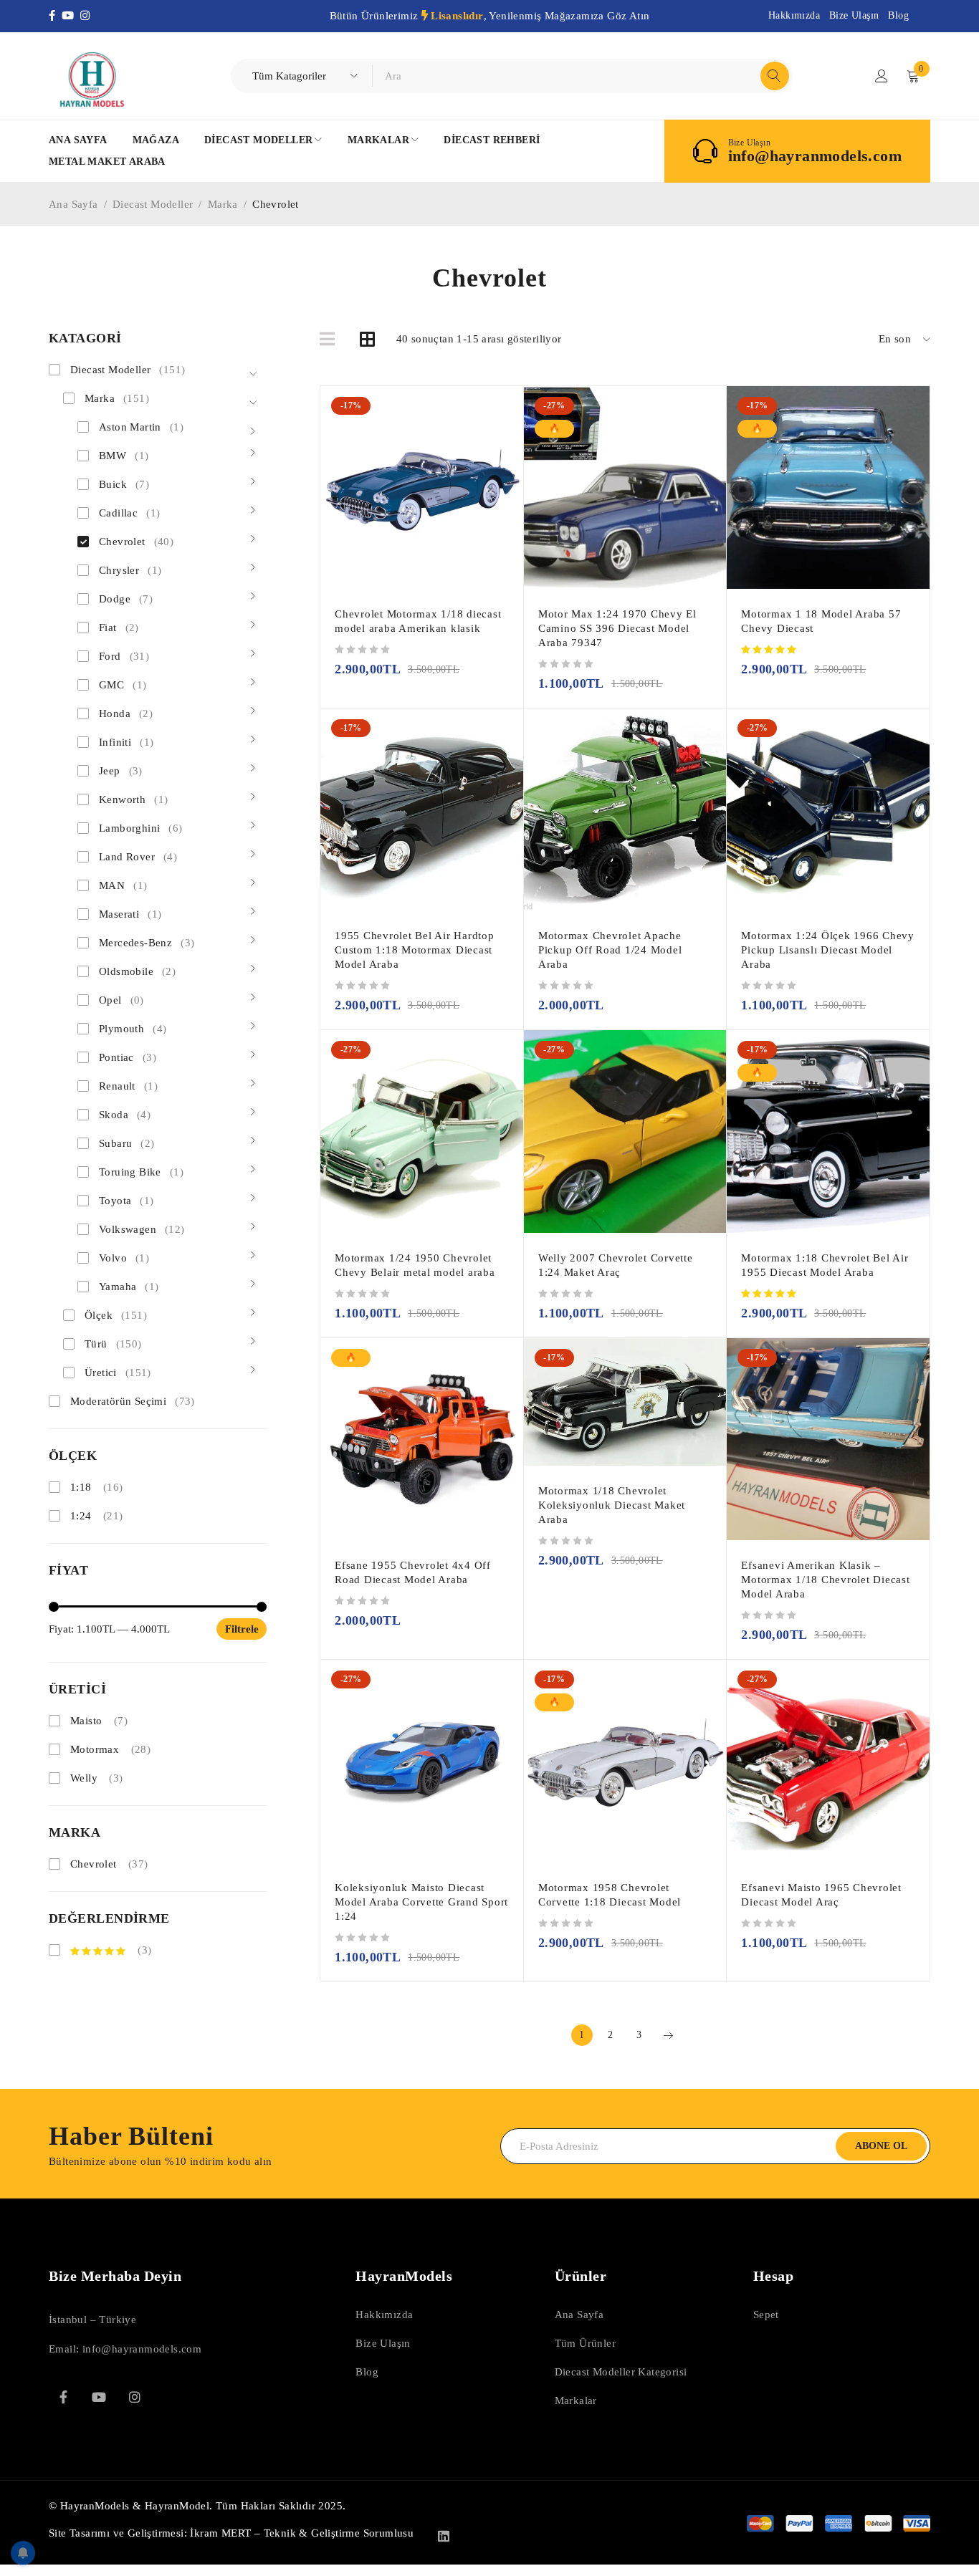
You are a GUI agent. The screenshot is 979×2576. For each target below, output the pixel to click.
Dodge (126, 599)
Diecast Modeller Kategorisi (621, 2372)
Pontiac (128, 1057)
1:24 (81, 1516)
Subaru (127, 1143)
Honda (126, 713)
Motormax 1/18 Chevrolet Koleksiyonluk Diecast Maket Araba (612, 1505)
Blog (898, 15)
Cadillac (129, 513)
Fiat (119, 628)
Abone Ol (881, 2146)
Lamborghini (141, 828)
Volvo (124, 1258)
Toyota (126, 1201)
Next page (668, 2035)
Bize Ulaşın (854, 15)
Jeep (121, 771)
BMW (124, 456)
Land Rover (138, 857)
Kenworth (133, 799)
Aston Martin (141, 427)
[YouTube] (71, 16)
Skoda (125, 1115)
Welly (84, 1778)
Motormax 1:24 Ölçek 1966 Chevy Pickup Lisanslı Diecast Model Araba (828, 950)
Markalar (576, 2400)
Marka (223, 204)
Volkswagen (142, 1229)
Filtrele (242, 1629)
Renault (128, 1086)
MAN (123, 885)
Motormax (95, 1749)
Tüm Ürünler (585, 2343)
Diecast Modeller (153, 204)
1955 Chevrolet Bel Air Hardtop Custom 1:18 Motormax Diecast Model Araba (415, 950)
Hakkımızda (794, 15)
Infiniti (126, 742)
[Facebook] (55, 16)
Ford (124, 656)
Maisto (86, 1721)
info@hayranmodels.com (815, 156)
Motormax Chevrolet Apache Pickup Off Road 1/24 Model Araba (610, 950)
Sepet (766, 2315)
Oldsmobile (137, 971)
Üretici (118, 1373)
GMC (123, 685)
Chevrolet (136, 542)
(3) (143, 1950)
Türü (113, 1344)
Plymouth (133, 1029)
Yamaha (129, 1287)
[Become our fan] (63, 2397)
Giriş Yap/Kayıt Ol (882, 76)
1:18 (81, 1487)
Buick (124, 484)
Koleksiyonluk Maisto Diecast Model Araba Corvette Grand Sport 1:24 (421, 1902)
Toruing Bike (141, 1172)
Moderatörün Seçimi (133, 1401)
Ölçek (116, 1315)
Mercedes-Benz (147, 943)
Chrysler (130, 570)
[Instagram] (86, 16)
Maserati (130, 914)
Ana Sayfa (73, 204)
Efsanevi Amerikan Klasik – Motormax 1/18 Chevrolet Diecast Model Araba (825, 1580)
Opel (121, 1000)
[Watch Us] (99, 2397)
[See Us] (135, 2397)
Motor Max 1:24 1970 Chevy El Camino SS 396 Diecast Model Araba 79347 (617, 628)
